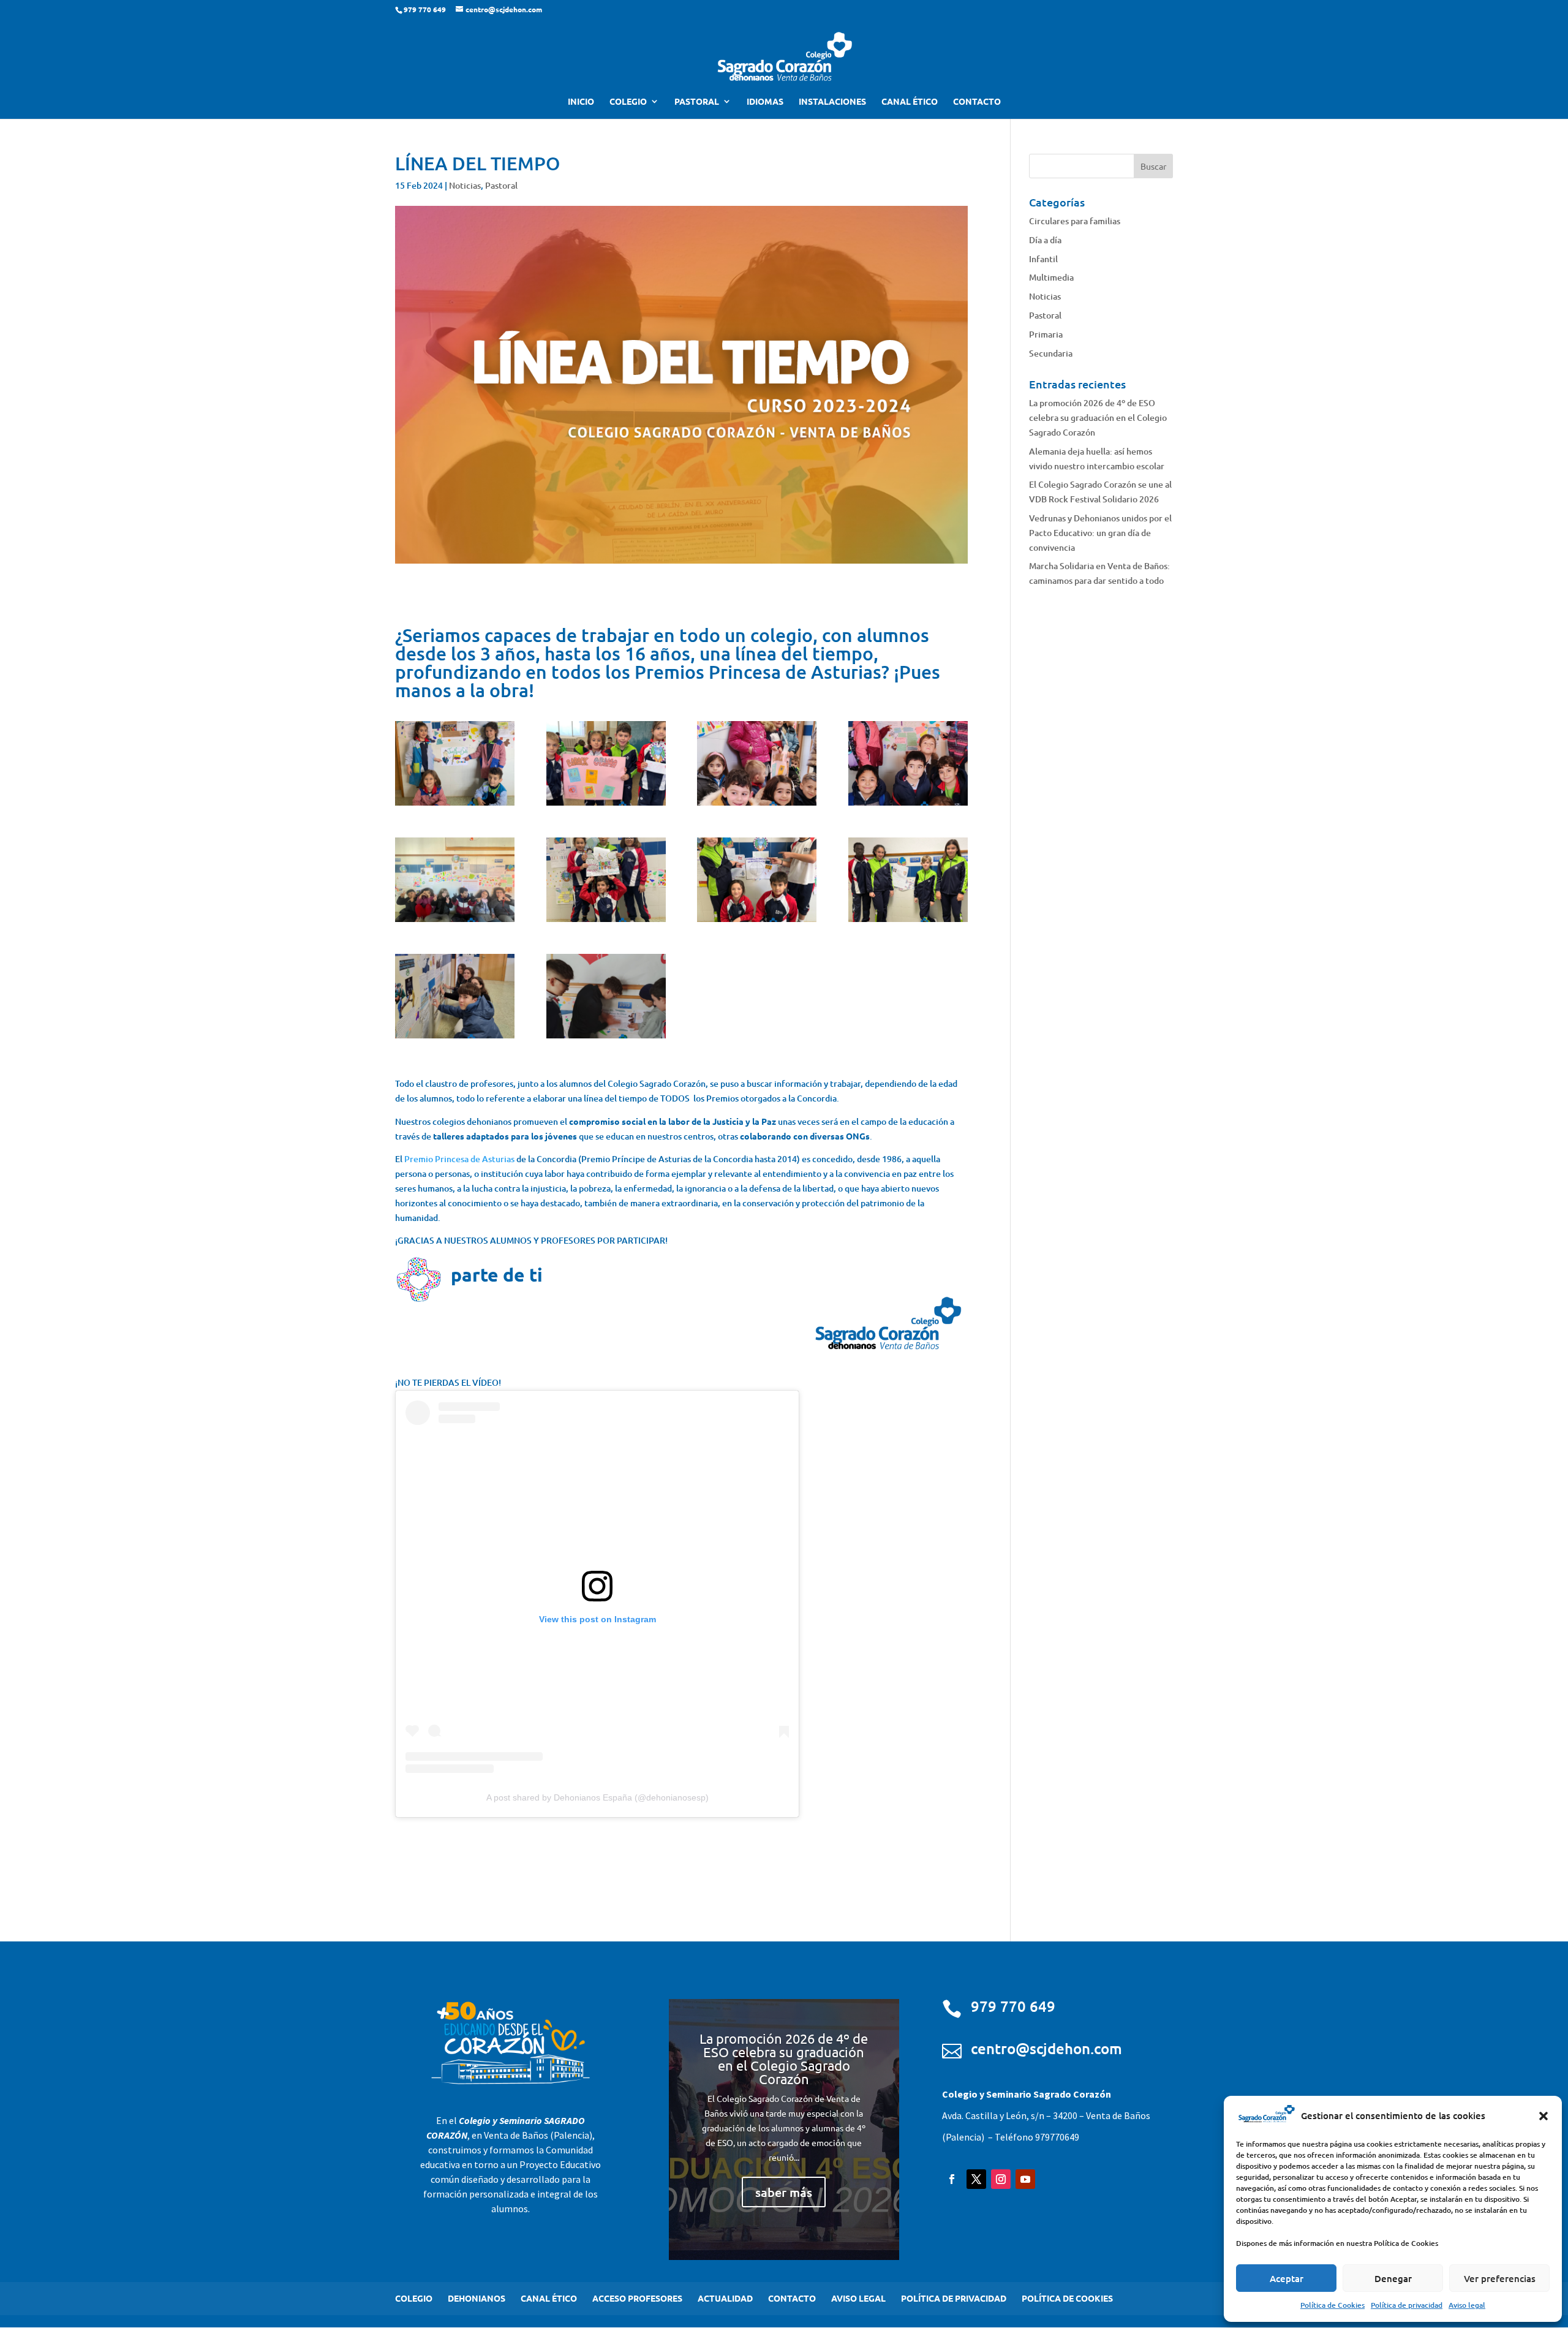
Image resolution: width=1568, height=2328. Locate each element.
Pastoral (501, 185)
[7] (757, 922)
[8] (908, 922)
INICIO (581, 102)
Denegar (1393, 2278)
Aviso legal (1467, 2305)
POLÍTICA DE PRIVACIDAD (954, 2298)
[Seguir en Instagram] (1001, 2179)
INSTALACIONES (832, 102)
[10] (606, 1038)
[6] (606, 922)
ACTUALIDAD (725, 2298)
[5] (455, 922)
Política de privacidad (1407, 2305)
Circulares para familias (1075, 221)
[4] (908, 805)
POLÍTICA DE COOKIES (1067, 2298)
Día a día (1045, 240)
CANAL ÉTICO (910, 102)
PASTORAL (697, 102)
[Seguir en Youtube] (1025, 2179)
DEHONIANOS (477, 2298)
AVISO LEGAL (858, 2298)
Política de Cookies (1332, 2305)
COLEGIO (628, 102)
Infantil (1043, 259)
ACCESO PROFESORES (637, 2298)
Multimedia (1051, 277)
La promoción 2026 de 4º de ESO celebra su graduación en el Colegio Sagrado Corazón (1098, 418)
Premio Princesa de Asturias (459, 1159)
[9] (455, 1038)
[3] (757, 805)
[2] (606, 805)
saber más (784, 2192)
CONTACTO (977, 102)
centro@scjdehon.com (1046, 2048)
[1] (455, 805)
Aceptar (1287, 2278)
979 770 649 (1013, 2006)
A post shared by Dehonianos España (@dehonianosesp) (597, 1797)
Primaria (1046, 334)
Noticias (465, 185)
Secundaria (1051, 353)
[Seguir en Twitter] (976, 2179)
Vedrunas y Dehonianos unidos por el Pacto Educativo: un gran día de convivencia (1100, 533)
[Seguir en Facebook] (952, 2179)
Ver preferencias (1500, 2278)
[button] (1543, 2116)
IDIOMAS (765, 102)
